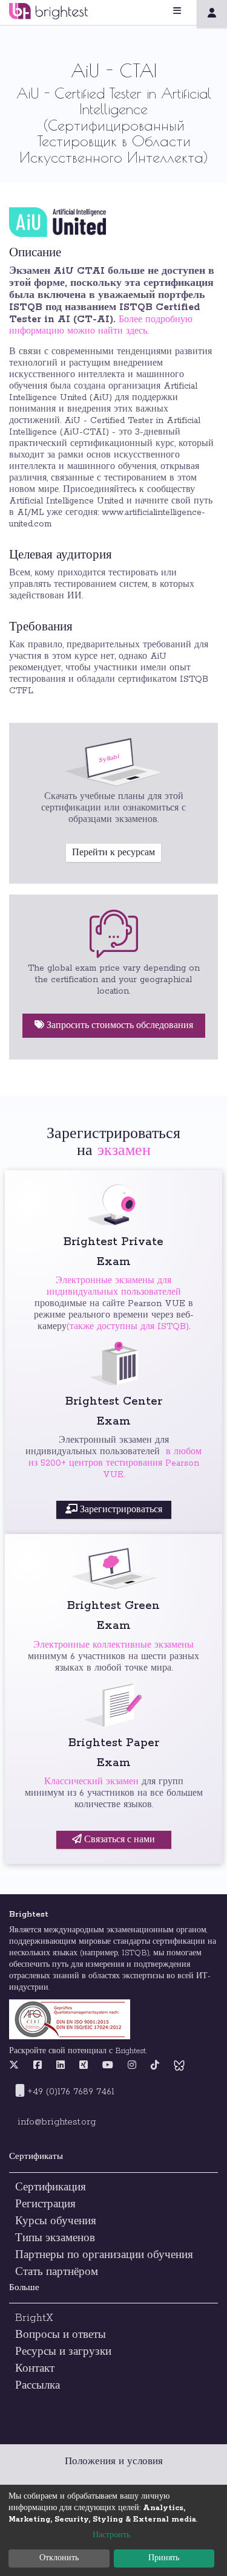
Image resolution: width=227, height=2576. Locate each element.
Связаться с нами (118, 1840)
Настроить (111, 2535)
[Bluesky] (179, 2066)
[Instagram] (132, 2066)
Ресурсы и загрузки (63, 2352)
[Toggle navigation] (192, 11)
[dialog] (113, 2530)
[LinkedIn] (61, 2066)
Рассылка (38, 2386)
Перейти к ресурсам (113, 853)
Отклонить (59, 2558)
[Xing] (84, 2066)
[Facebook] (38, 2066)
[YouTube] (108, 2066)
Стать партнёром (58, 2272)
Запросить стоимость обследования (119, 1026)
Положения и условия (114, 2461)
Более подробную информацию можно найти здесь (101, 325)
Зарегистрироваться (120, 1510)
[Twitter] (17, 2066)
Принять (164, 2558)
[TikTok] (155, 2066)
